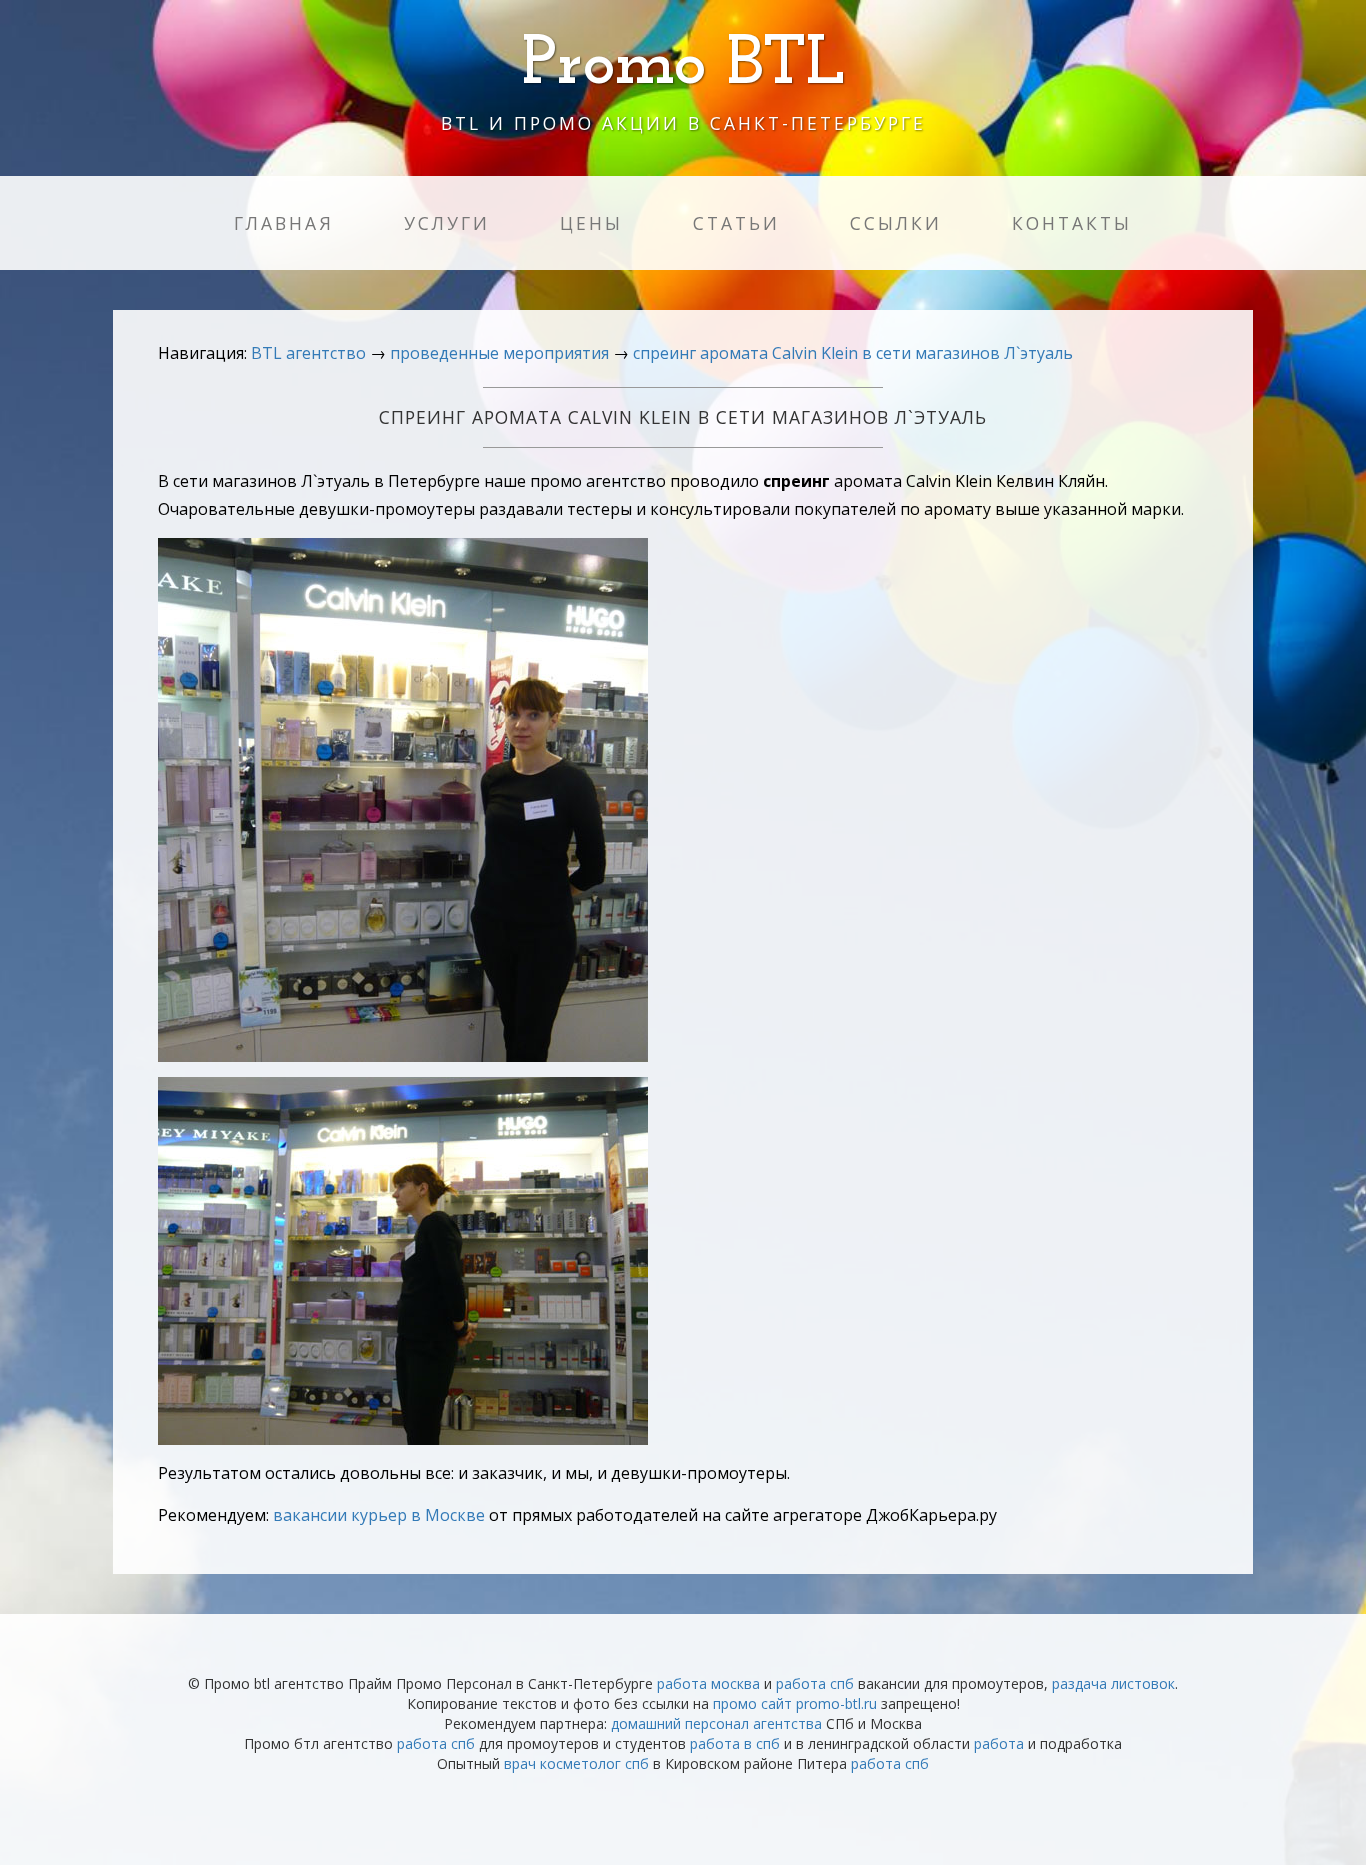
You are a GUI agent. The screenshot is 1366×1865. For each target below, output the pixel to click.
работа (999, 1743)
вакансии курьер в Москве (379, 1515)
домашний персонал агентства (716, 1723)
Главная (284, 223)
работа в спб (735, 1743)
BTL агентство (308, 353)
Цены (591, 223)
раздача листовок (1113, 1683)
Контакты (1072, 223)
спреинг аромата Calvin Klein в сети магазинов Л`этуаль (853, 353)
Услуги (447, 223)
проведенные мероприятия (499, 353)
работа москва (708, 1683)
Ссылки (896, 223)
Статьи (736, 223)
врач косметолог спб (576, 1763)
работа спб (815, 1683)
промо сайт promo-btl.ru (795, 1703)
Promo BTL (683, 65)
